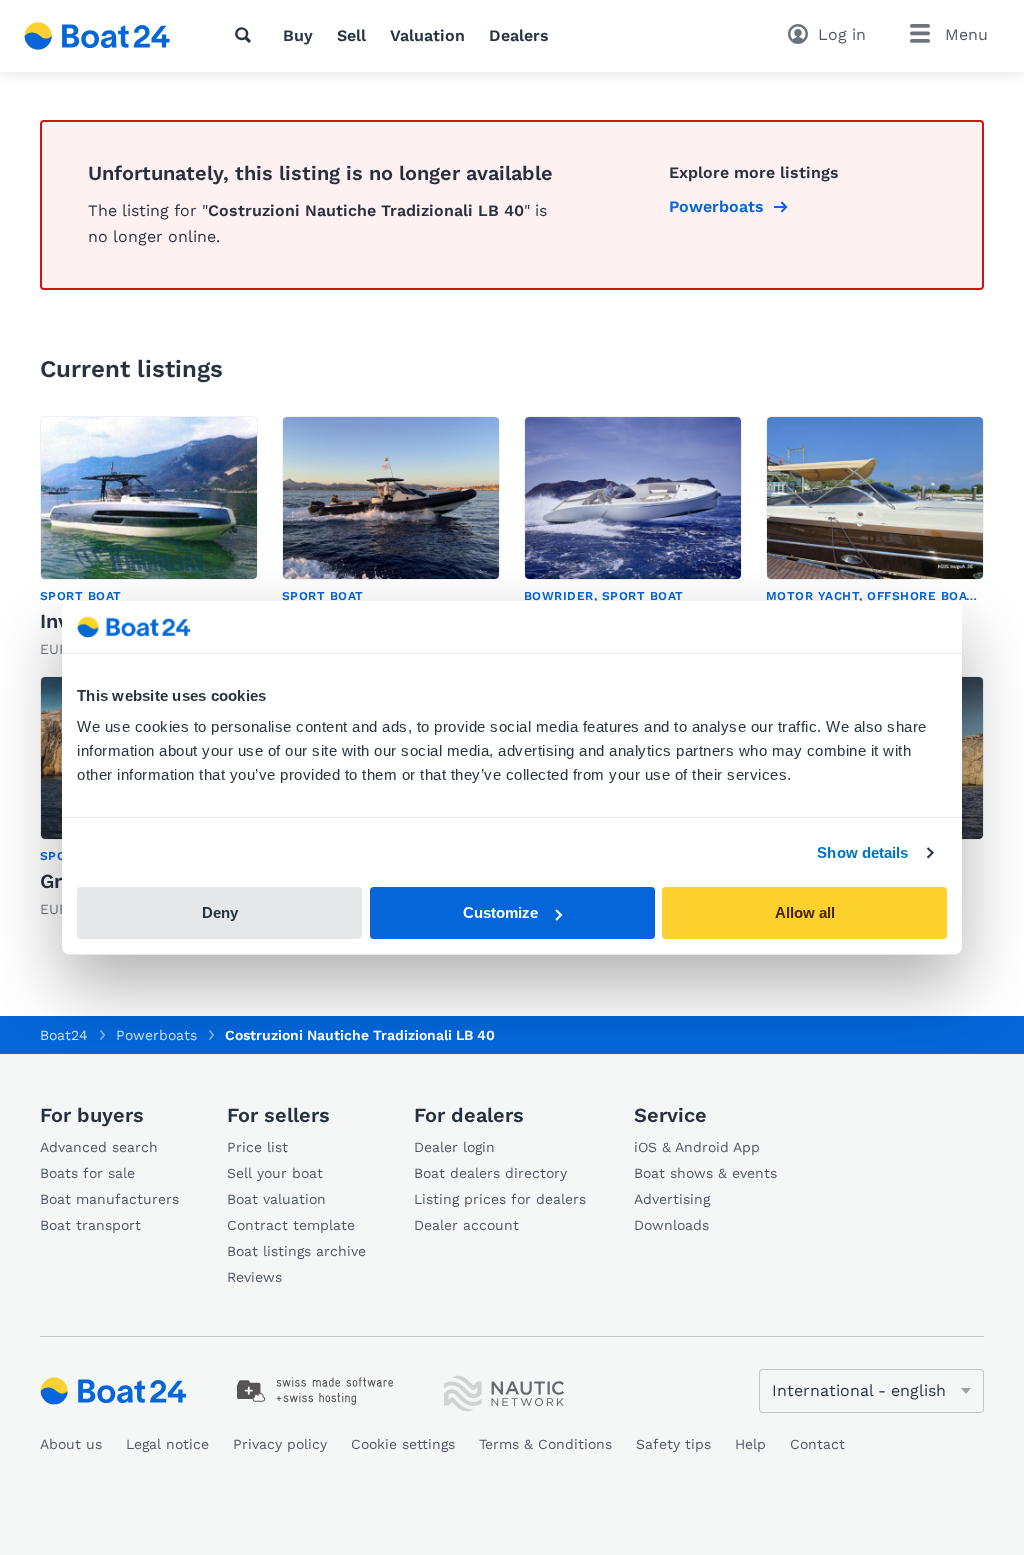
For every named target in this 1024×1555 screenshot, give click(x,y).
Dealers (519, 35)
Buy (298, 35)
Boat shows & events (705, 1173)
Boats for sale (87, 1173)
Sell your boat (275, 1173)
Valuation (427, 35)
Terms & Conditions (545, 1444)
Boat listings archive (296, 1251)
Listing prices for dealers (500, 1199)
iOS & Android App (697, 1147)
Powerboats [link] (716, 206)
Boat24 (64, 1035)
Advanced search (99, 1147)
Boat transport (90, 1225)
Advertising (672, 1199)
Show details (862, 852)
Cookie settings (403, 1444)
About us (71, 1444)
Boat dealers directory (490, 1173)
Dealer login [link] (454, 1147)
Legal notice (167, 1444)
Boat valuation (276, 1199)
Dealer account (466, 1225)
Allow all (805, 912)
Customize (500, 912)
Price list (257, 1147)
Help (750, 1444)
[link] (149, 538)
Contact (817, 1444)
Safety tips (673, 1444)
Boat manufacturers (109, 1199)
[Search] (247, 35)
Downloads (671, 1225)
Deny (220, 912)
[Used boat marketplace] (97, 36)
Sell (351, 35)
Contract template (291, 1225)
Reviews (254, 1277)
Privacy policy (280, 1444)
